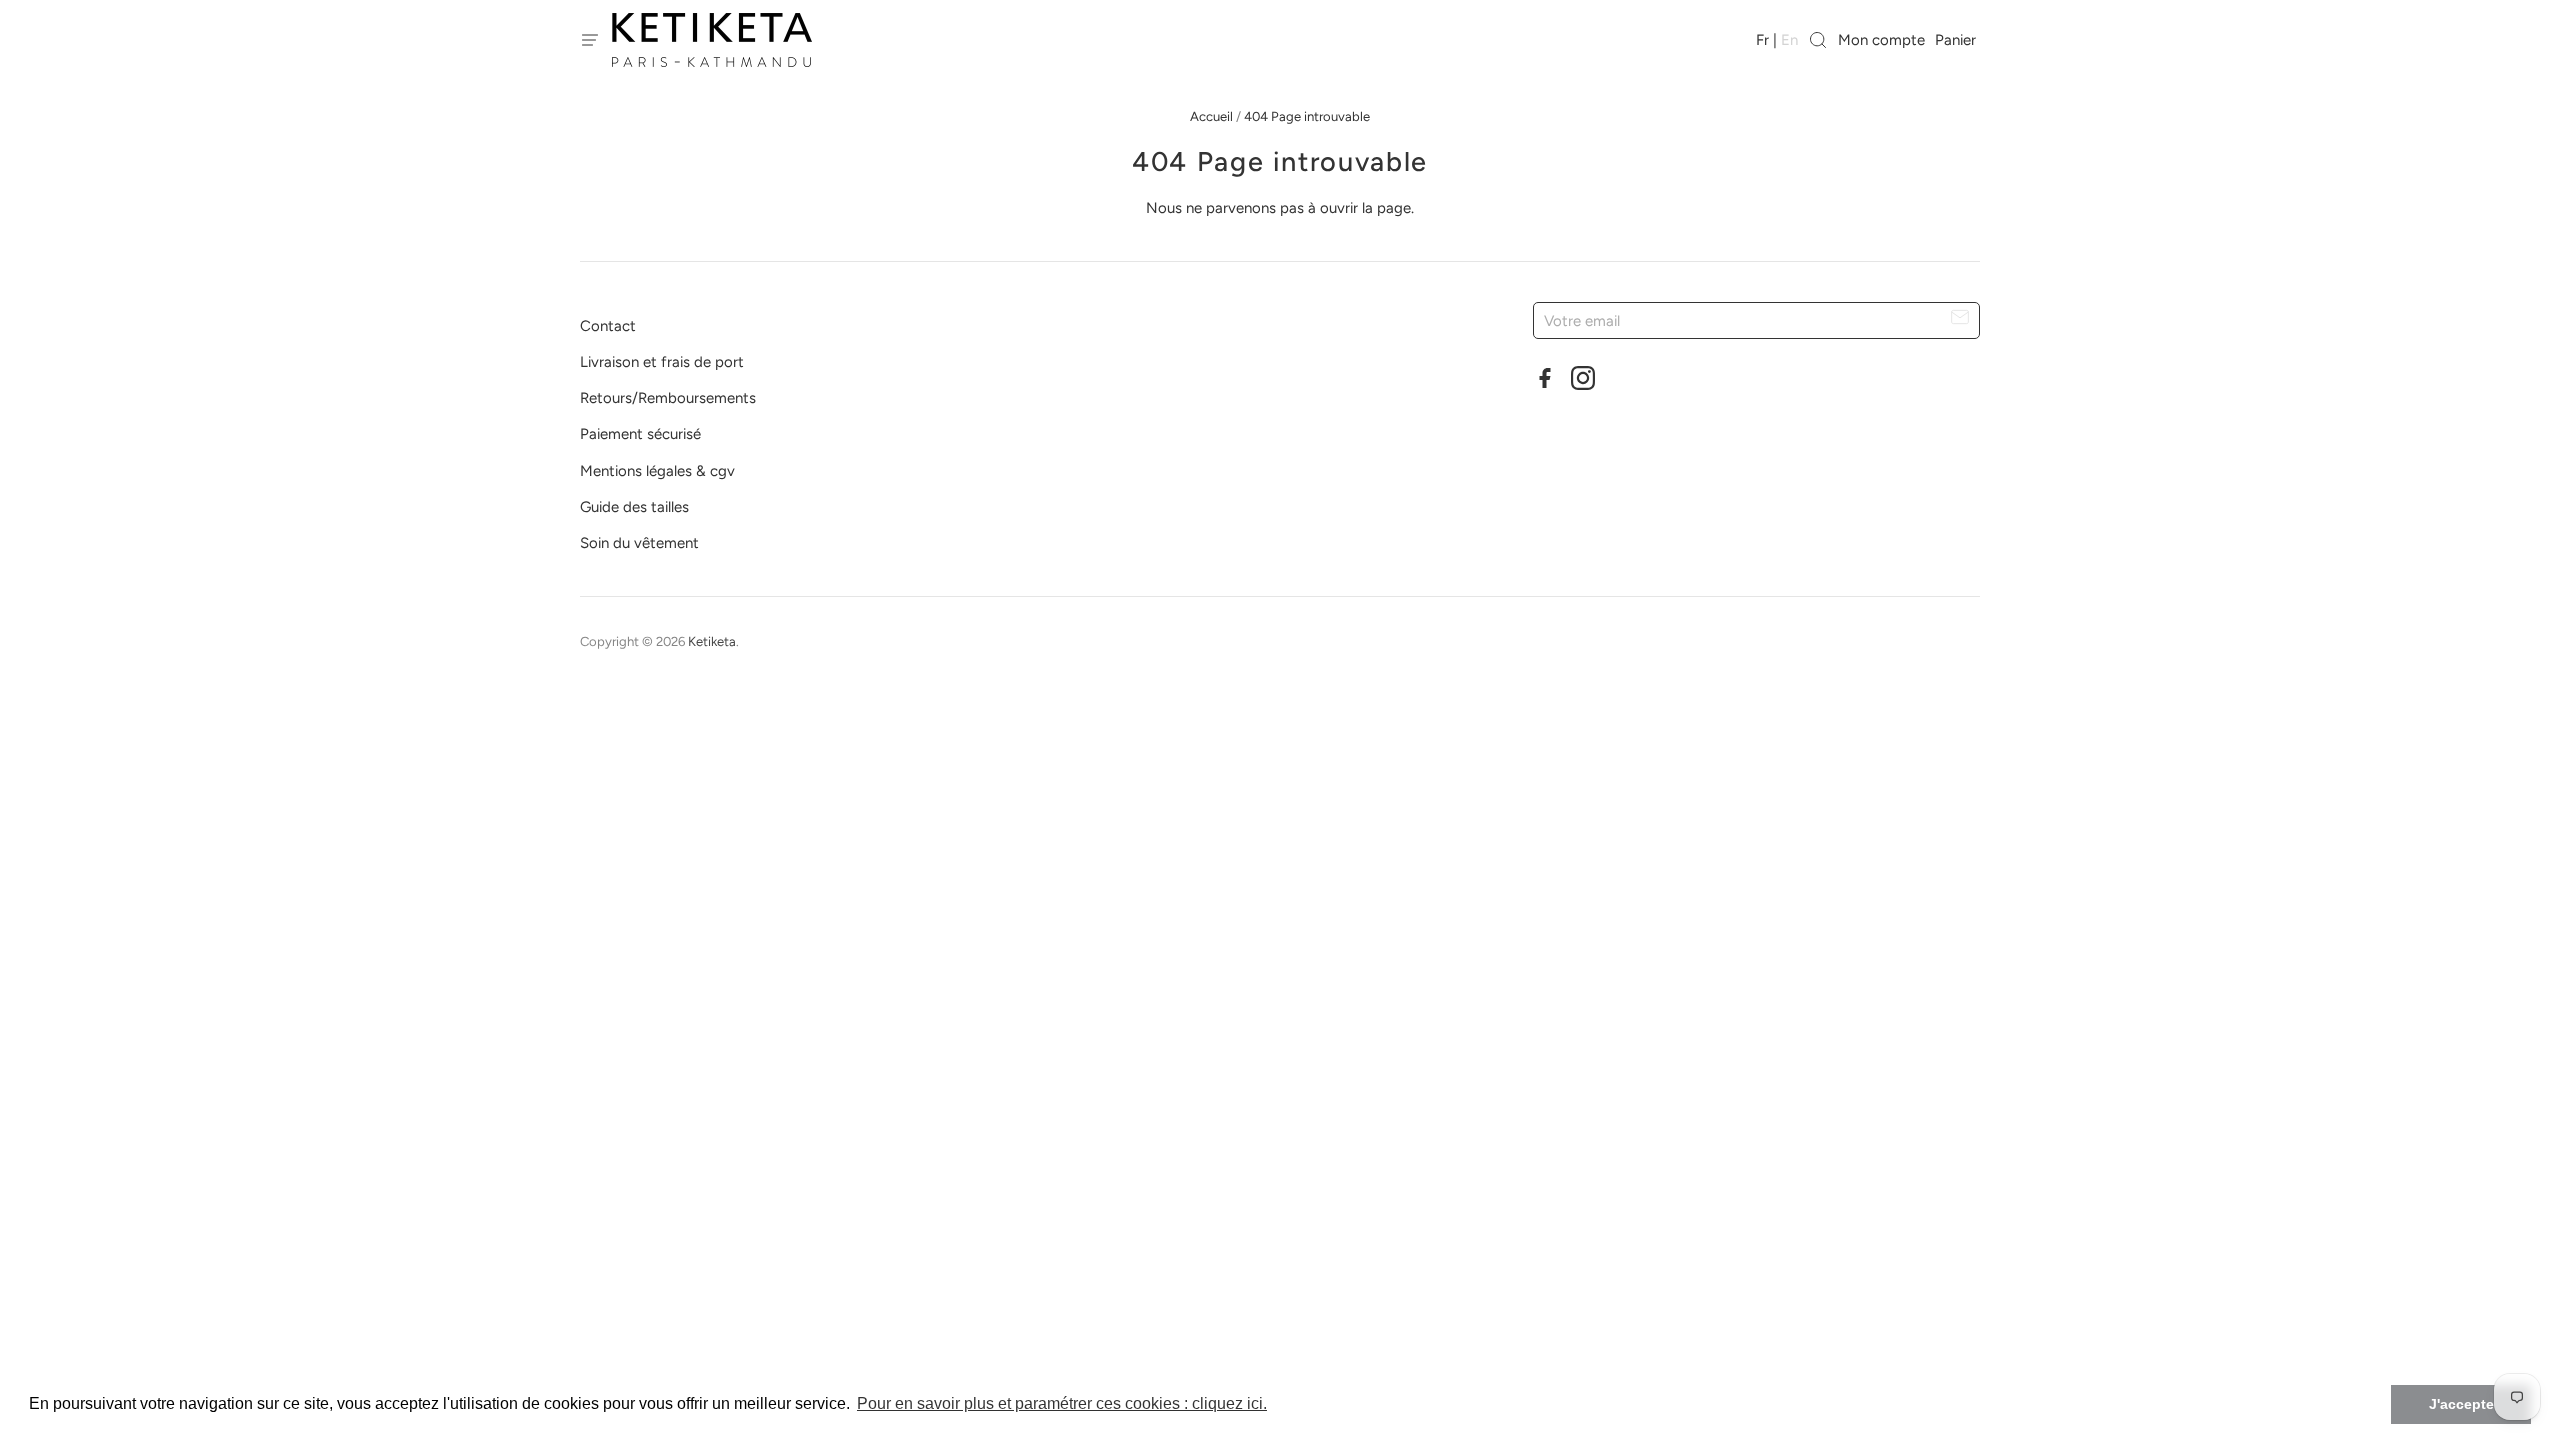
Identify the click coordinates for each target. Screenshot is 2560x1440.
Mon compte (1881, 40)
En (1789, 40)
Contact (608, 326)
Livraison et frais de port (662, 362)
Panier (1957, 40)
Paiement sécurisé (640, 434)
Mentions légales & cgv (657, 471)
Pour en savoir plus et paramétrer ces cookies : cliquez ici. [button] (1062, 1403)
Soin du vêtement (639, 543)
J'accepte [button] (2461, 1404)
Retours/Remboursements (668, 398)
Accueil (1211, 116)
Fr (1762, 40)
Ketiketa (712, 641)
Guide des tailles (634, 507)
